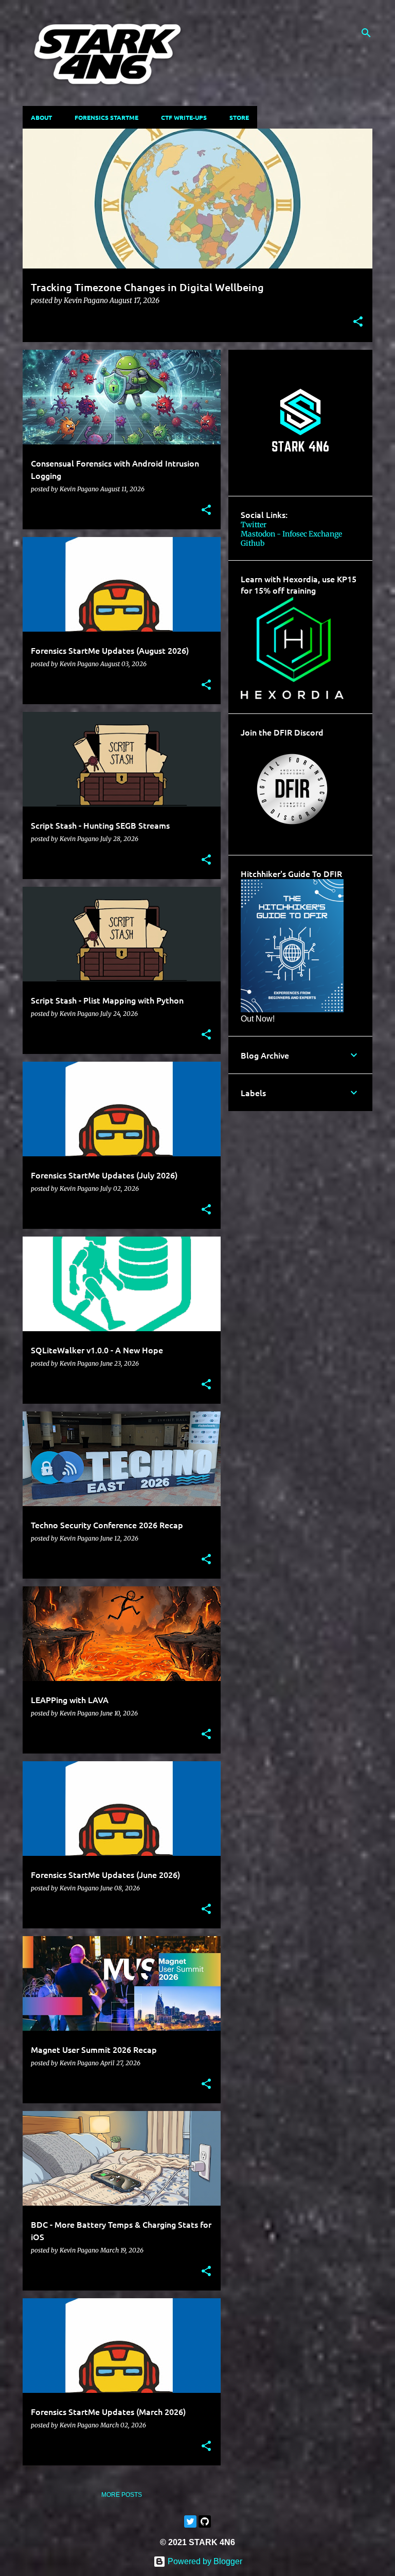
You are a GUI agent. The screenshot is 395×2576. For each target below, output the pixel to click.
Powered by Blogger (204, 2561)
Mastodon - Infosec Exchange (291, 534)
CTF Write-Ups (184, 117)
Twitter (254, 525)
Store (239, 117)
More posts (122, 2495)
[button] (358, 323)
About (41, 117)
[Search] (366, 33)
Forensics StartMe (106, 117)
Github (253, 543)
